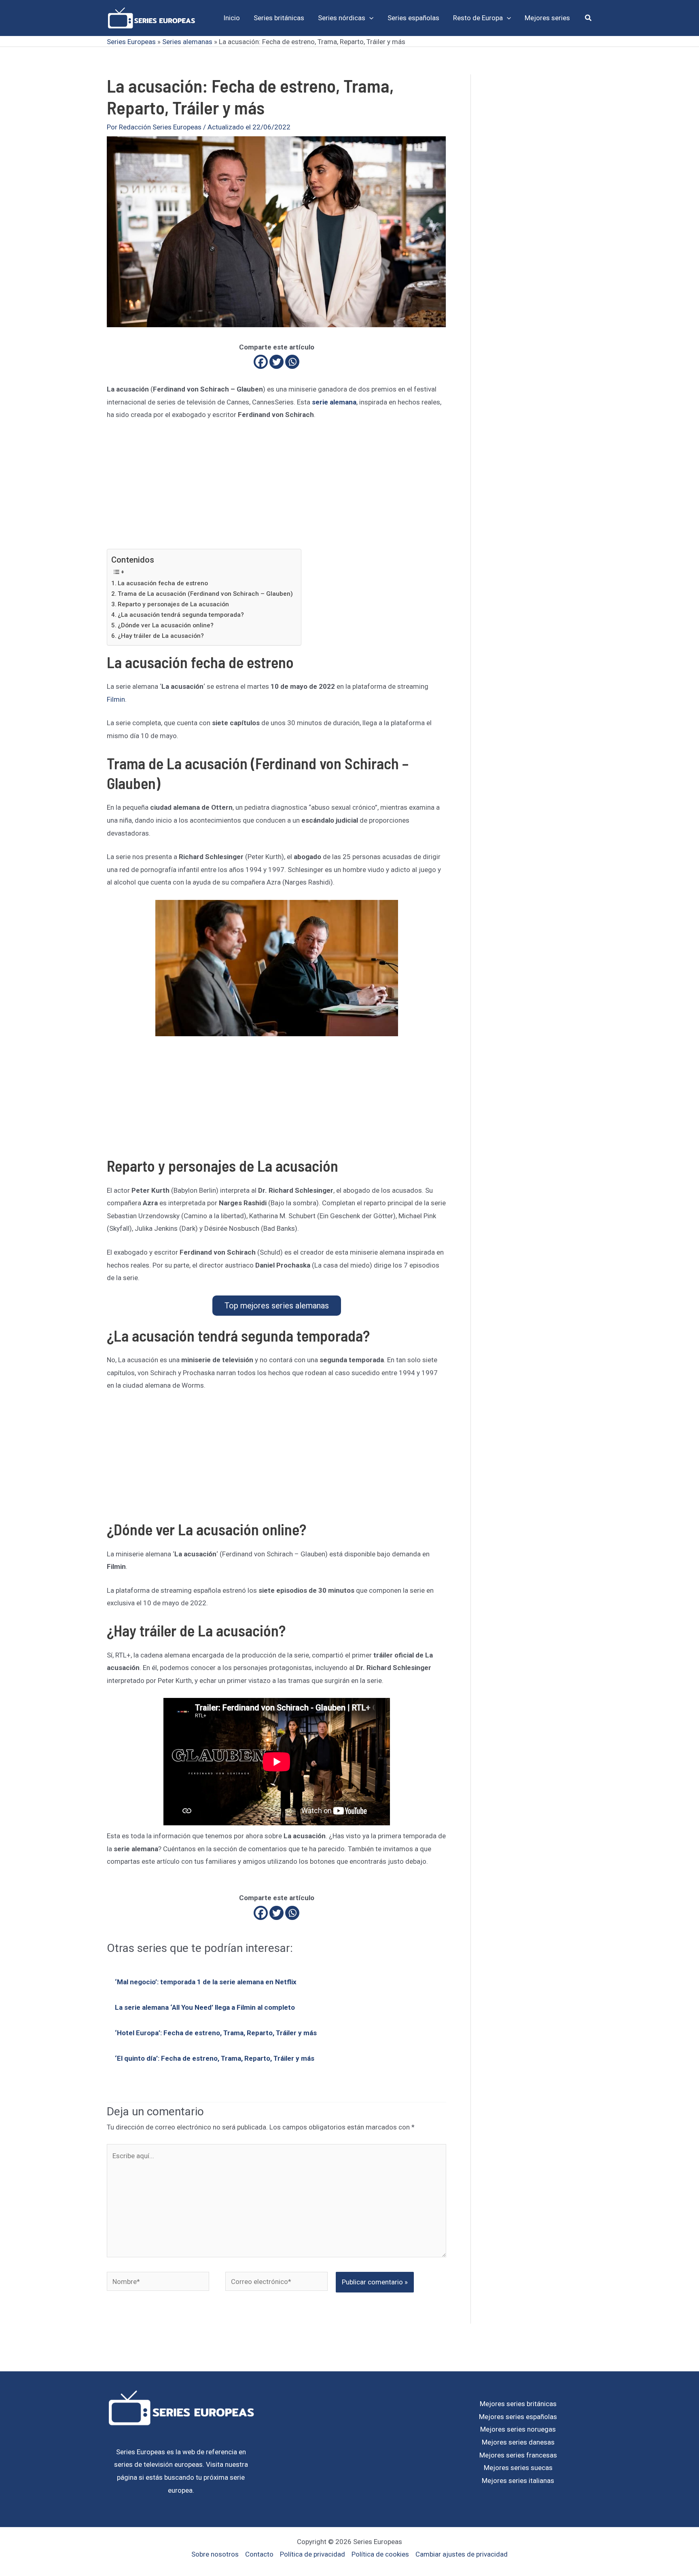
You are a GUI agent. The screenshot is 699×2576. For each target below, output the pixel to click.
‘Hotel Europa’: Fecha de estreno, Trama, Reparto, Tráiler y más (216, 2033)
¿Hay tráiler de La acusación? (161, 636)
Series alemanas (187, 42)
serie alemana (334, 402)
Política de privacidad (312, 2554)
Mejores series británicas (518, 2404)
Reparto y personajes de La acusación (173, 604)
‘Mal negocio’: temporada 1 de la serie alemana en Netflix (206, 1982)
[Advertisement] (276, 489)
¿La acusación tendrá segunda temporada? (181, 615)
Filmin (116, 699)
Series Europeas (131, 42)
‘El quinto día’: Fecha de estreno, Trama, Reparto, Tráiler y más (215, 2058)
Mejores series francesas (518, 2455)
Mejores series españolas (518, 2417)
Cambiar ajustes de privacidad (462, 2554)
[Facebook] (261, 362)
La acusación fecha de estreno (163, 583)
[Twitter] (276, 362)
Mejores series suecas (518, 2468)
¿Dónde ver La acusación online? (166, 625)
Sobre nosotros (215, 2554)
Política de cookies (380, 2554)
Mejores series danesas (518, 2442)
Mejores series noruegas (518, 2429)
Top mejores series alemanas (277, 1306)
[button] (369, 18)
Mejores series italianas (518, 2481)
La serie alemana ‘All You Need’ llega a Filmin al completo (205, 2007)
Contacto (259, 2554)
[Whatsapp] (292, 362)
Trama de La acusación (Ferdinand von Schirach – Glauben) (205, 594)
